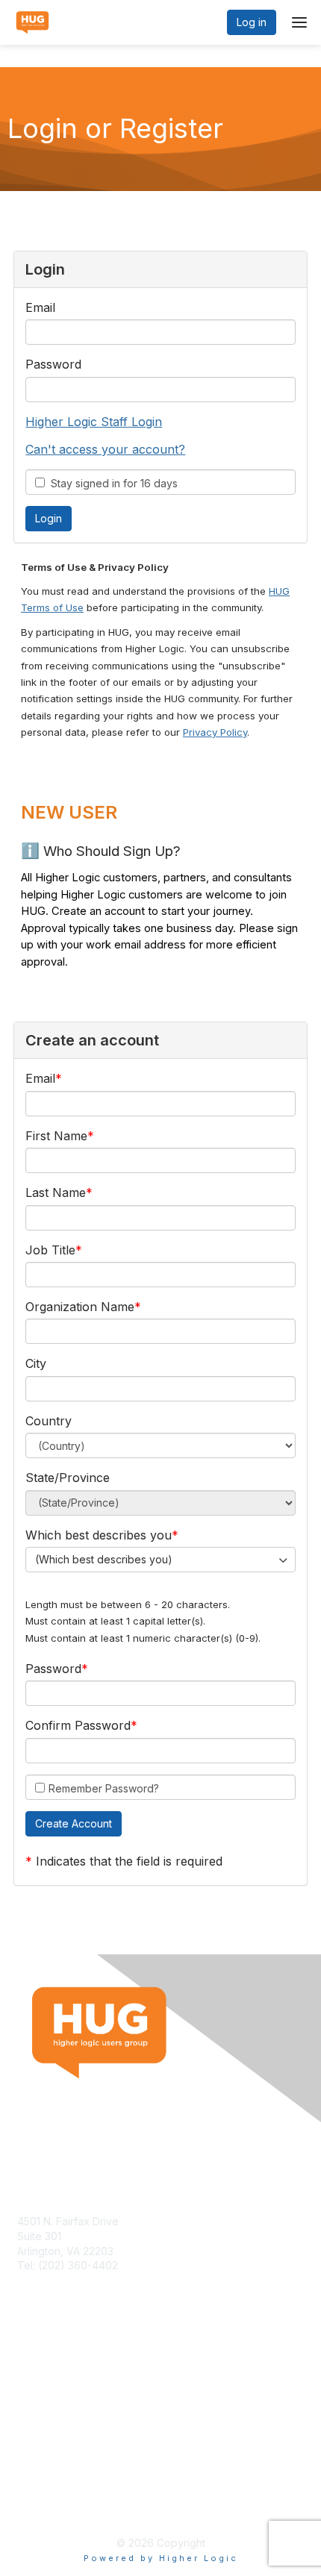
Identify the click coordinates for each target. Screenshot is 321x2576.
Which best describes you (99, 1535)
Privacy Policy (215, 732)
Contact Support (57, 2280)
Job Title (50, 1250)
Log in (252, 22)
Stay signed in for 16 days (111, 483)
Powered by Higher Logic (161, 2558)
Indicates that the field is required (129, 1861)
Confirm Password (78, 1725)
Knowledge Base (59, 2378)
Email (40, 307)
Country (49, 1421)
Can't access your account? (105, 449)
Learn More (46, 2393)
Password (53, 364)
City (36, 1363)
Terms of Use (50, 2491)
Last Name (56, 1192)
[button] (74, 1824)
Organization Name (80, 1307)
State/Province (68, 1478)
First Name (56, 1136)
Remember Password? (104, 1788)
